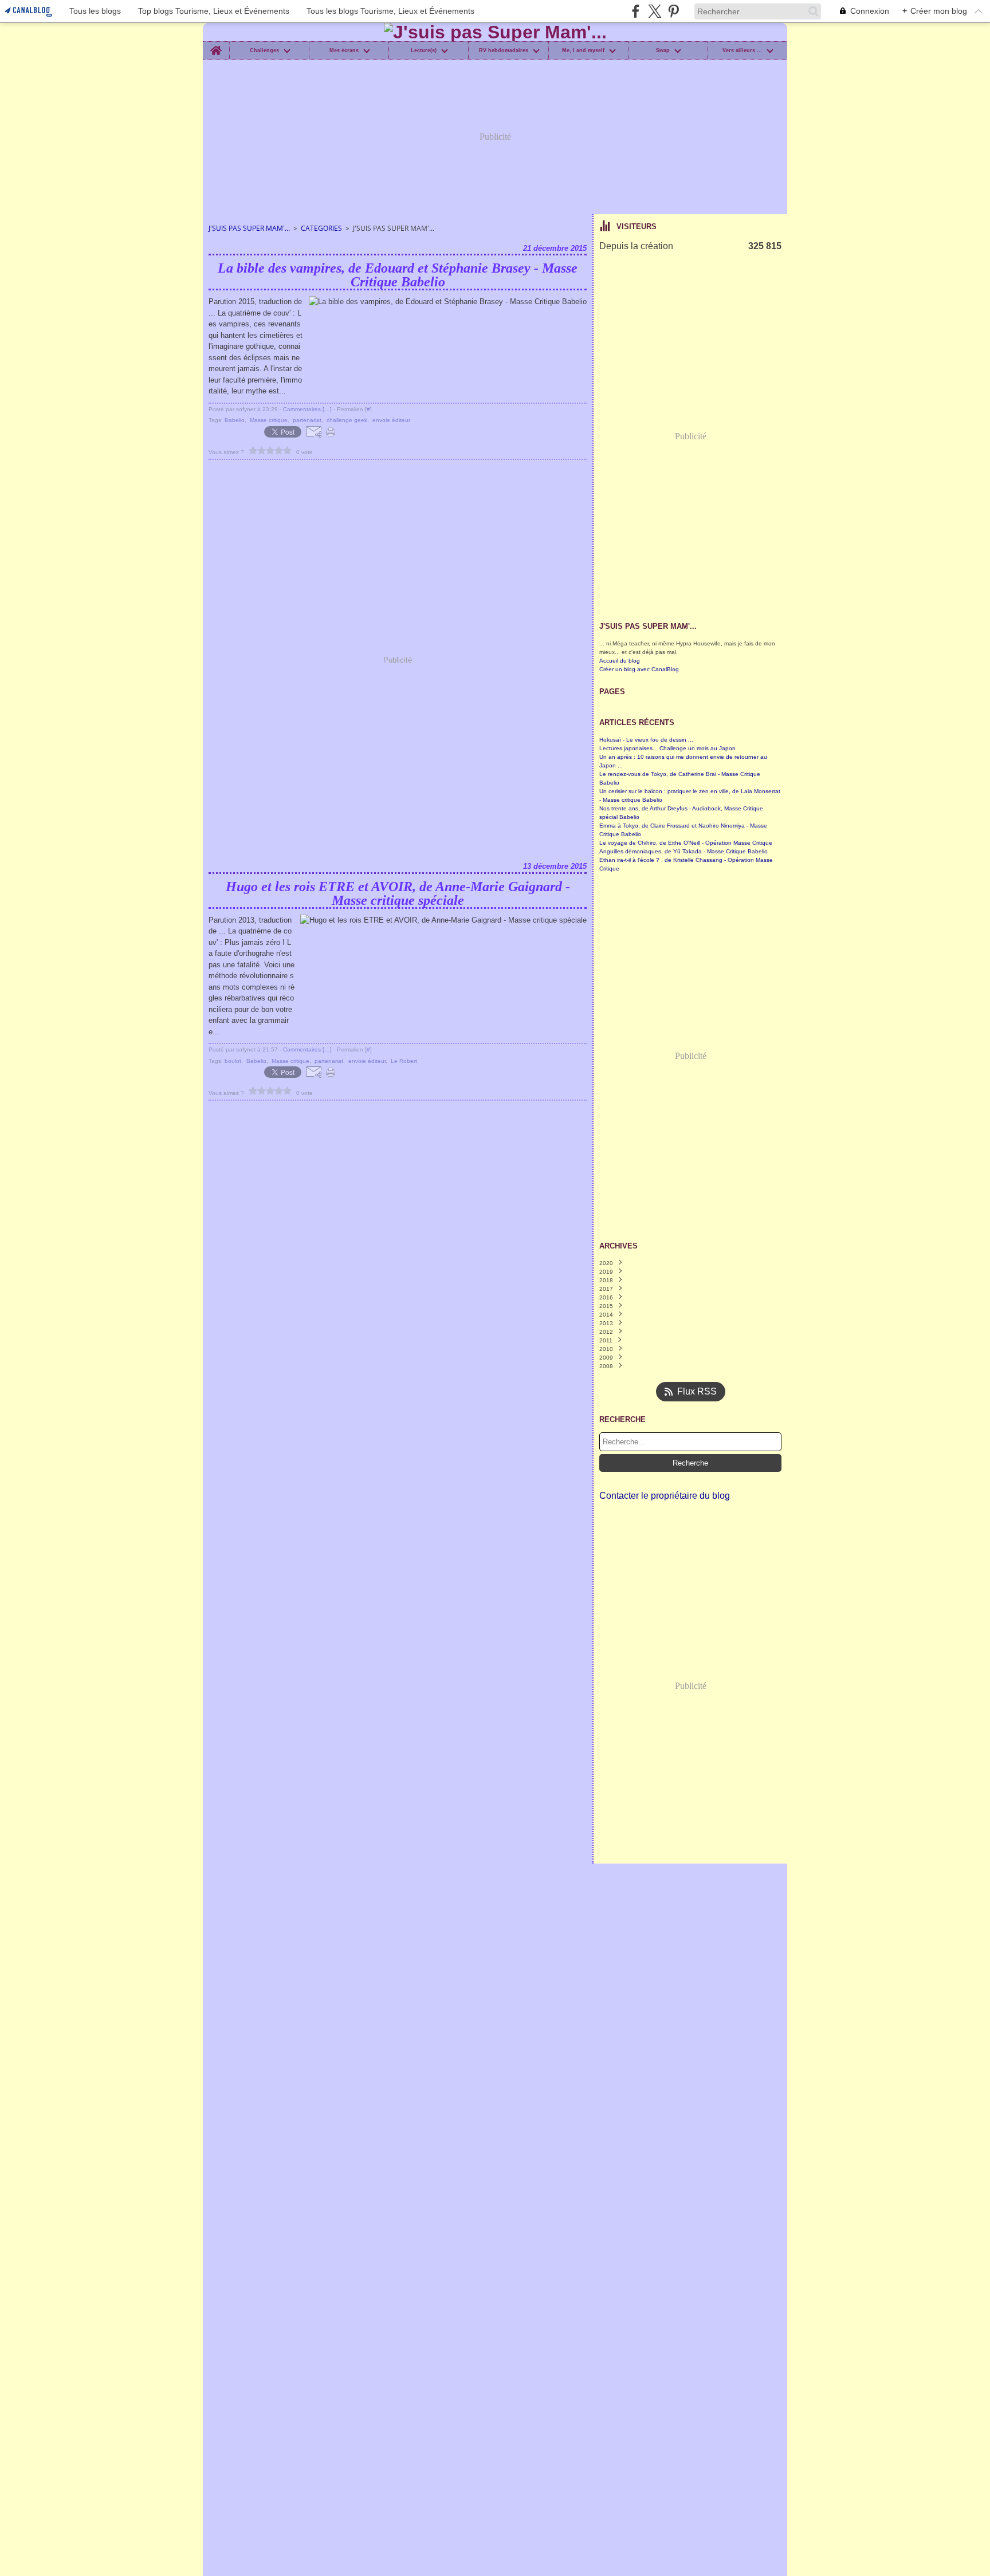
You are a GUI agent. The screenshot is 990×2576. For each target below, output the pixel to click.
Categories (321, 228)
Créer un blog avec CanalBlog (639, 669)
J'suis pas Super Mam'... (249, 228)
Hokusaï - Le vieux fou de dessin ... (646, 740)
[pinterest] (673, 11)
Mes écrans (344, 51)
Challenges (264, 51)
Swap (663, 51)
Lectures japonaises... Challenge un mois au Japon (667, 748)
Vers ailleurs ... (742, 51)
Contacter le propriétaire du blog (665, 1496)
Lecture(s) (424, 51)
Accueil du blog (620, 661)
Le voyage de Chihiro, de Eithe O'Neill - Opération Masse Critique (686, 843)
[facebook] (636, 11)
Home (216, 44)
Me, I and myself (583, 51)
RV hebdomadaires (504, 51)
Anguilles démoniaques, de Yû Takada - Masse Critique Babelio (683, 851)
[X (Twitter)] (655, 11)
